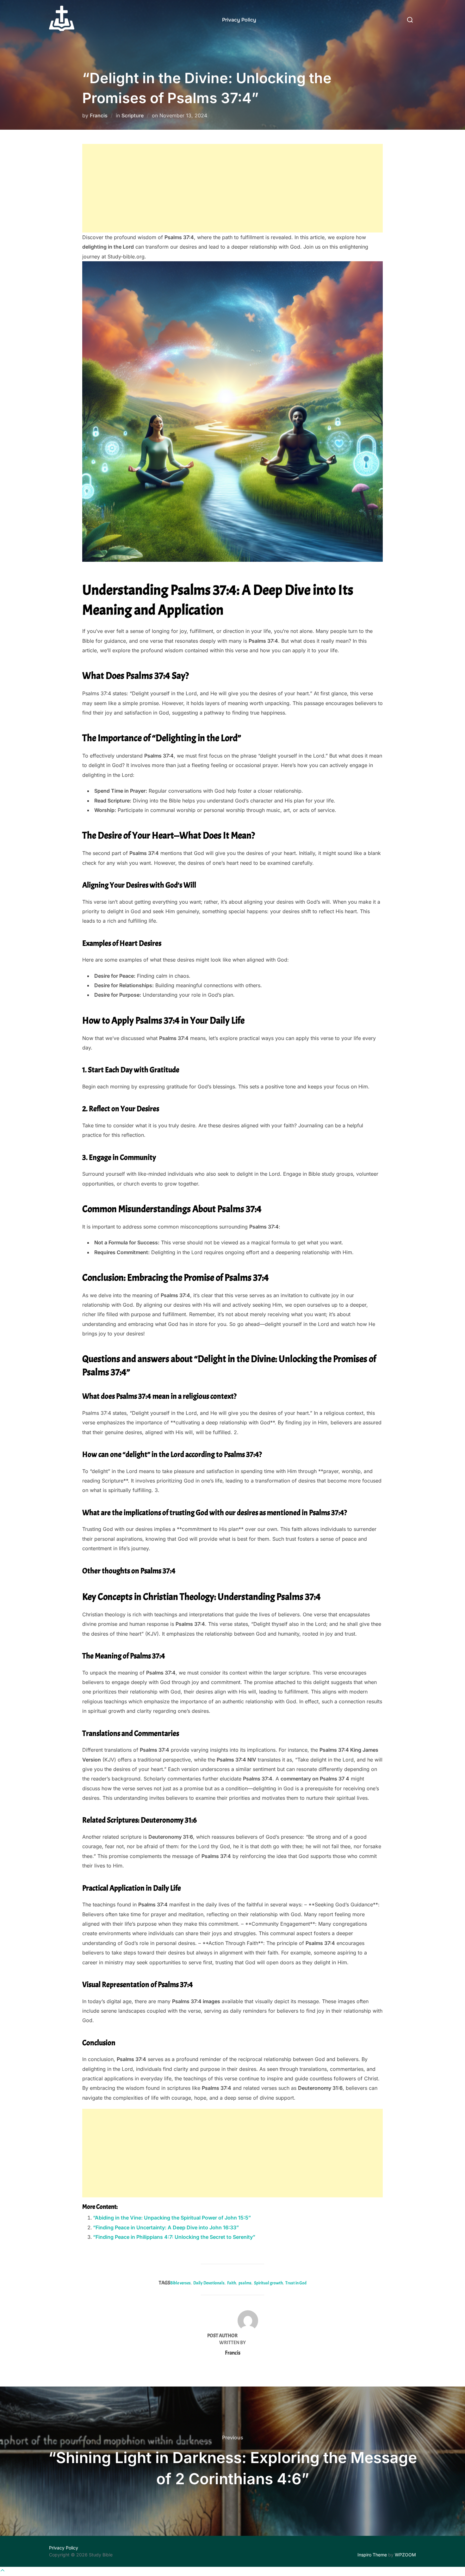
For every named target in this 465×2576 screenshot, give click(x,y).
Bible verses (180, 2283)
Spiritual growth (268, 2283)
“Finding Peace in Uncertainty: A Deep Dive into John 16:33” (166, 2227)
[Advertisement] (232, 188)
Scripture (133, 115)
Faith (232, 2283)
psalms (245, 2283)
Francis (99, 115)
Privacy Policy (239, 20)
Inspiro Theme (372, 2555)
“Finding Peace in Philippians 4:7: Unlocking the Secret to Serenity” (174, 2237)
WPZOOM (405, 2555)
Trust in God (296, 2283)
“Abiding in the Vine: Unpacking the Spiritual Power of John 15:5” (172, 2218)
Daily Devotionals (209, 2283)
